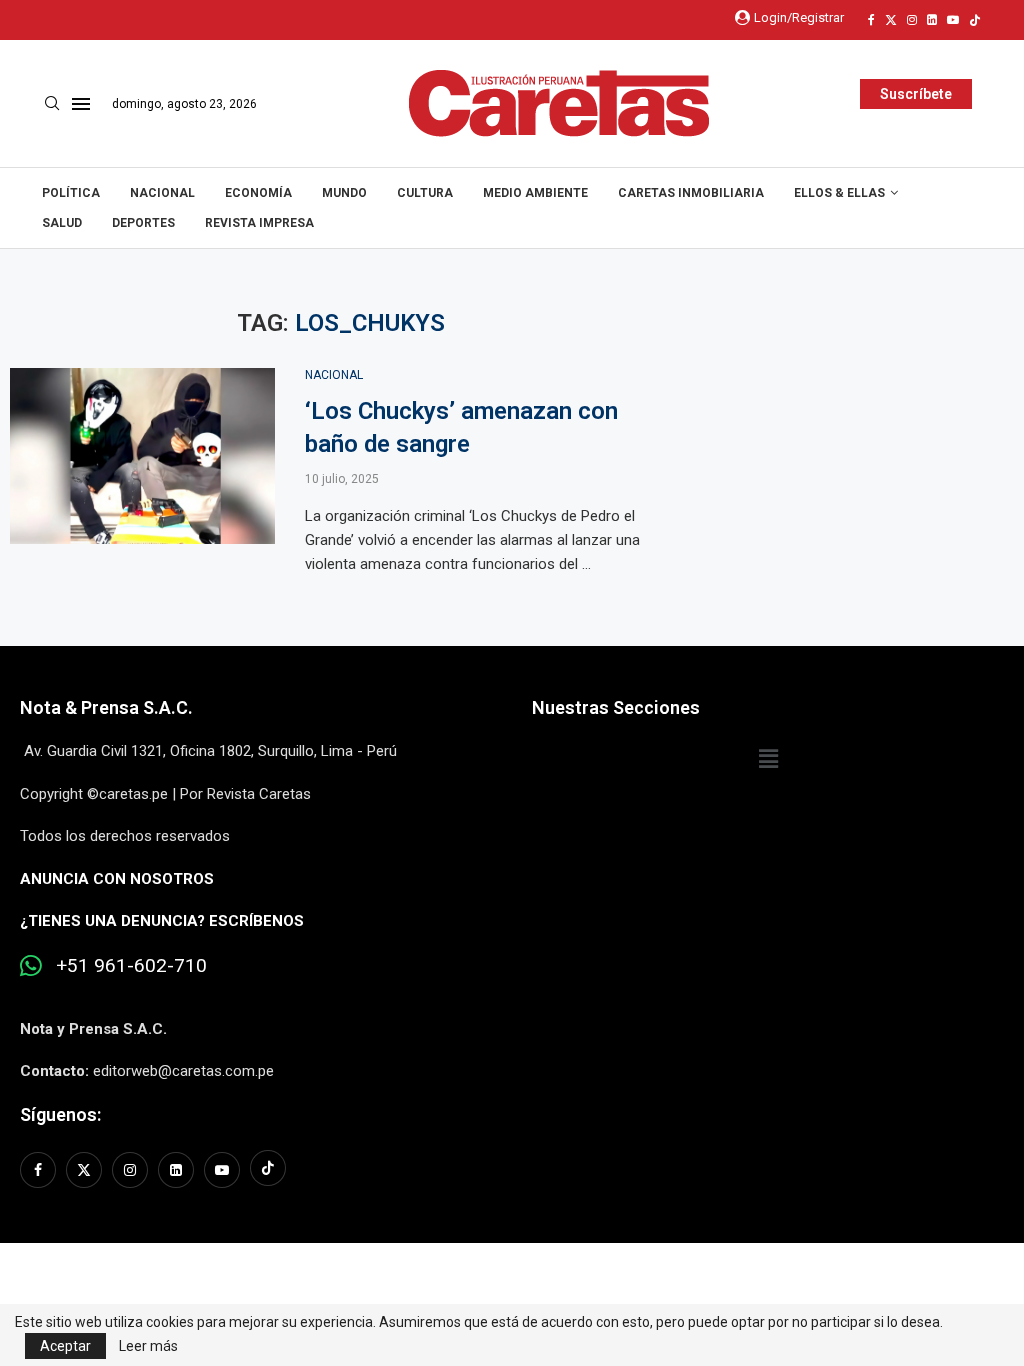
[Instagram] (912, 20)
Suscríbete (916, 94)
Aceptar (65, 1346)
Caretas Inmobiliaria (691, 193)
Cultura (425, 193)
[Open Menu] (81, 104)
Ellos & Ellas (839, 193)
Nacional (162, 193)
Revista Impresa (259, 223)
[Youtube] (953, 20)
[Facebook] (871, 20)
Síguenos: (60, 1114)
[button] (768, 759)
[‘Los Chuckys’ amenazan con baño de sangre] (142, 456)
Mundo (344, 193)
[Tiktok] (975, 20)
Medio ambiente (535, 193)
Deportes (143, 223)
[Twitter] (891, 20)
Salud (62, 223)
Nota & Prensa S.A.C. (106, 707)
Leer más (148, 1346)
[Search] (52, 104)
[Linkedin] (932, 20)
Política (71, 193)
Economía (258, 193)
